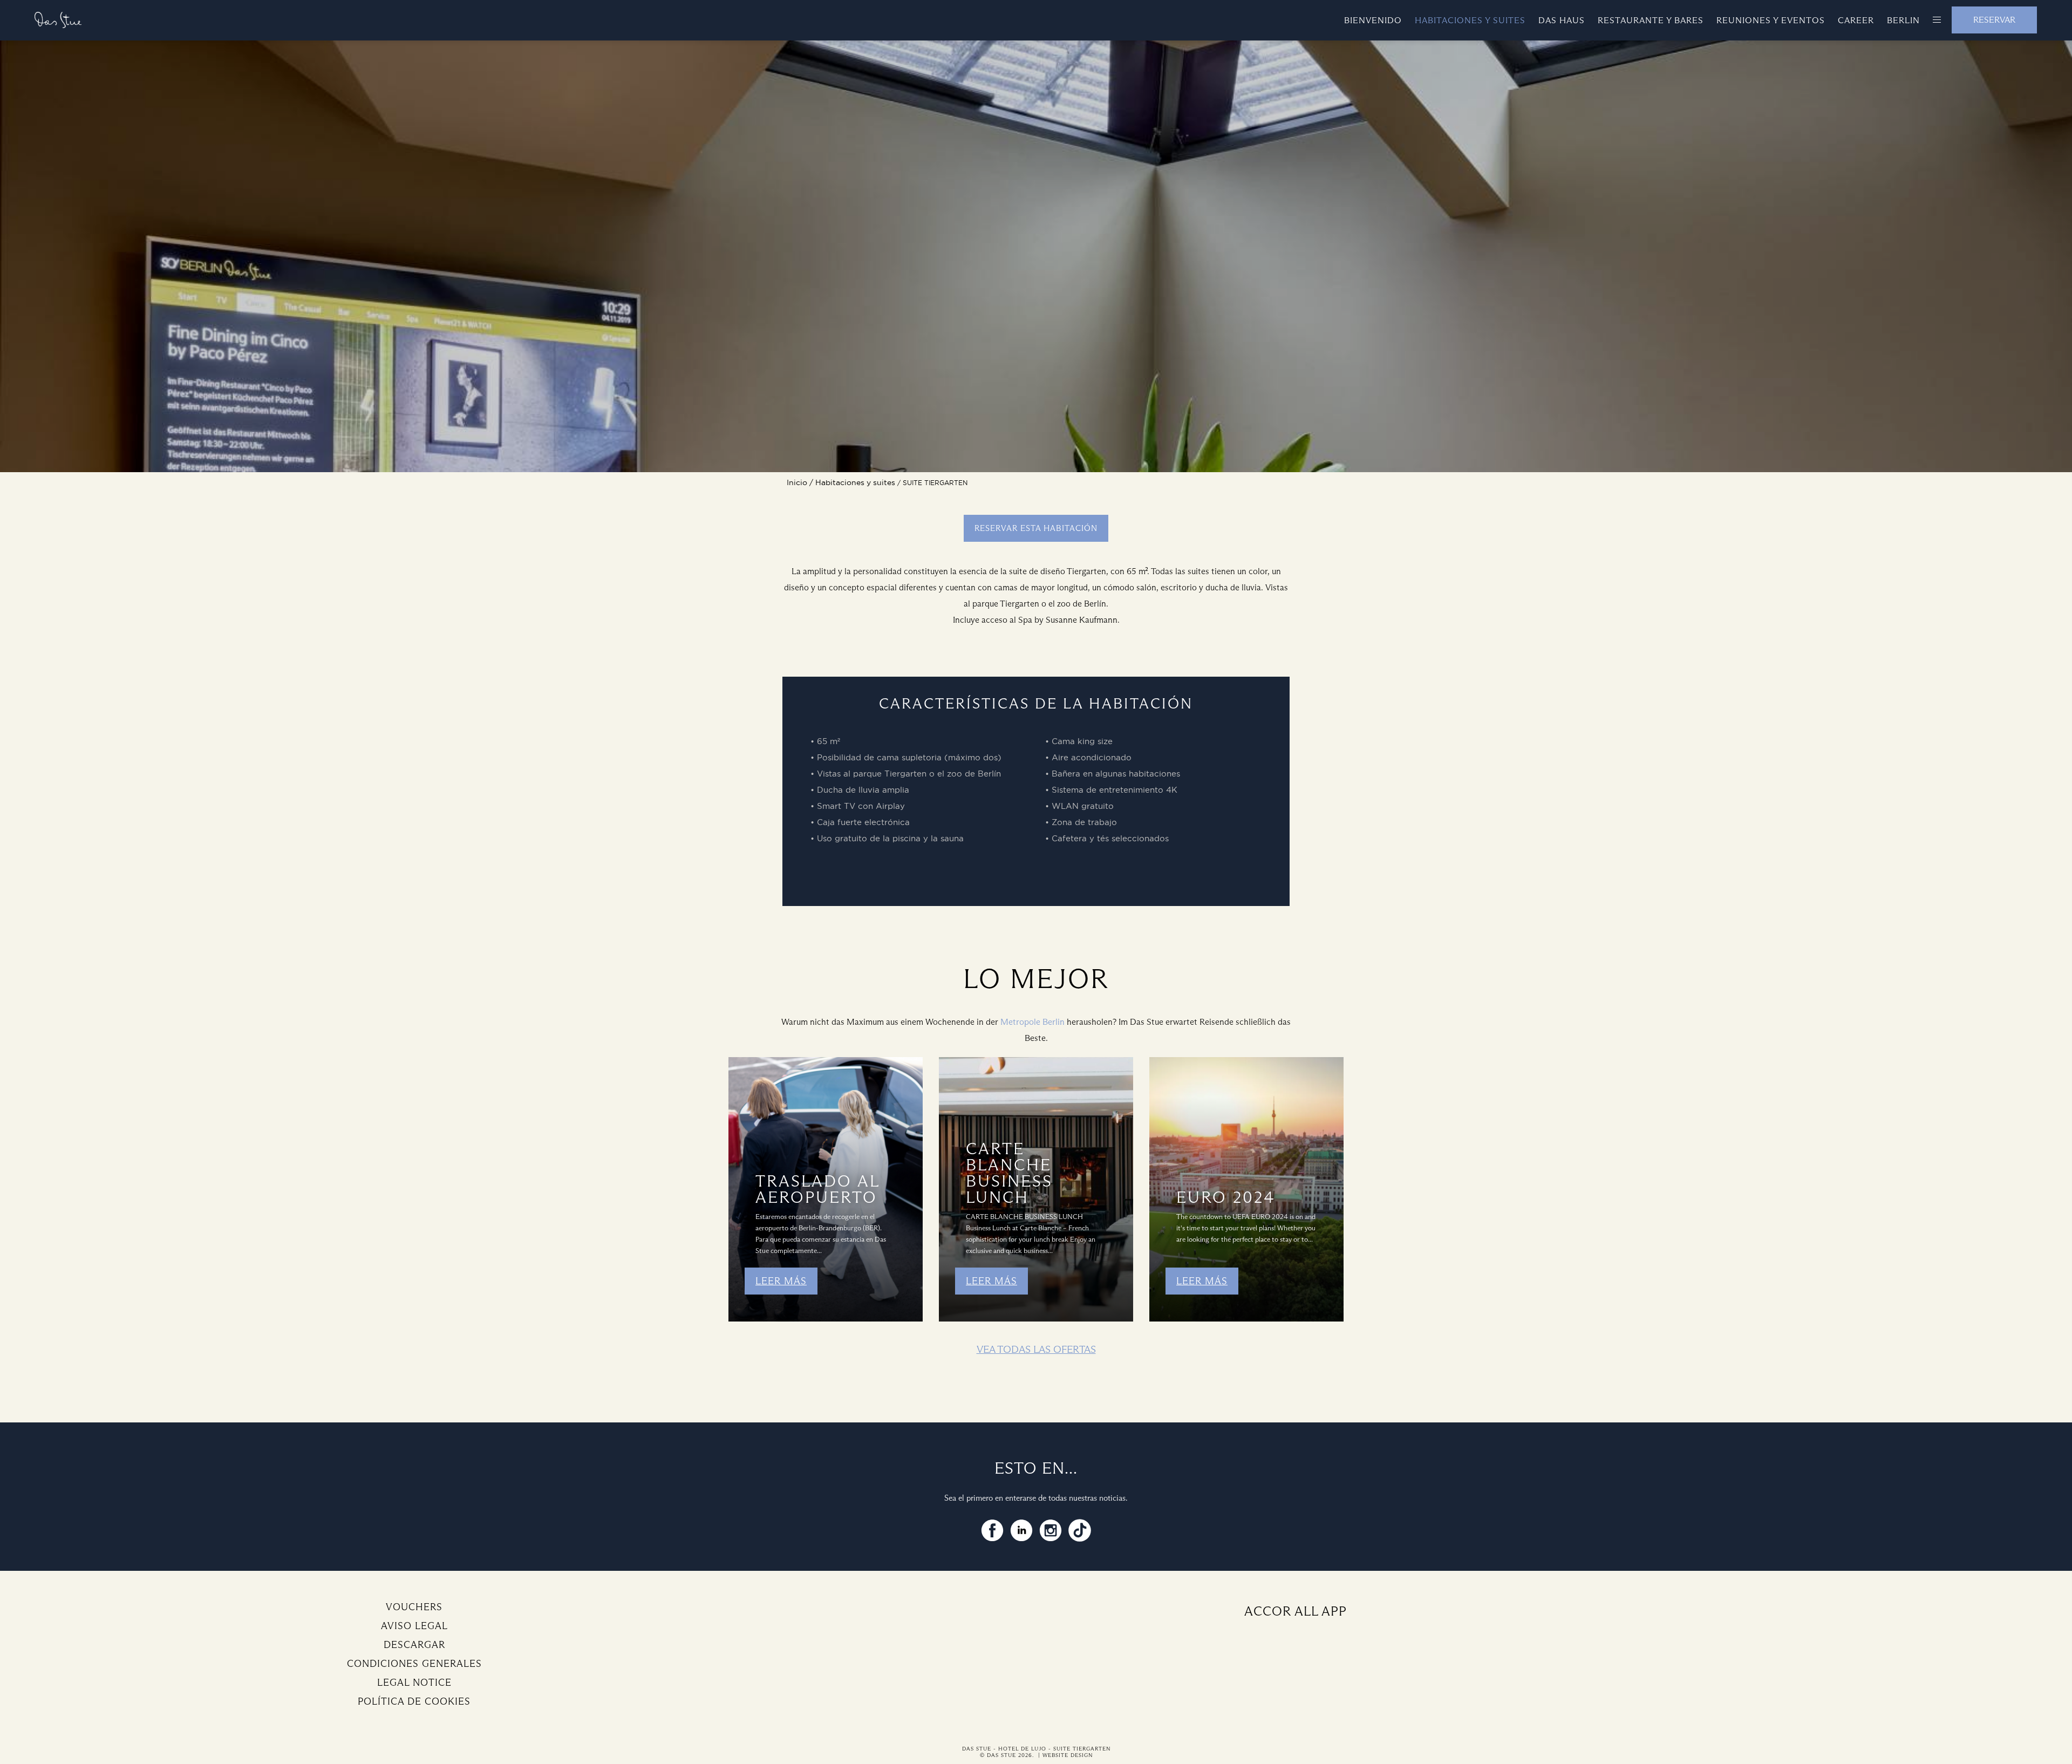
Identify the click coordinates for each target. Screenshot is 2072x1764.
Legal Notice (414, 1683)
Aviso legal (414, 1626)
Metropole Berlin (1032, 1022)
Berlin (1903, 20)
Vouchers (414, 1607)
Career (1856, 20)
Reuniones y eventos (1771, 20)
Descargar (414, 1645)
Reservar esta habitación (1036, 528)
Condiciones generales (414, 1664)
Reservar (1994, 20)
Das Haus (1562, 20)
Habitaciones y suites (1470, 20)
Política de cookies (414, 1701)
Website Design (1068, 1755)
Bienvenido (1373, 20)
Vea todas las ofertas (1036, 1349)
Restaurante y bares (1651, 20)
